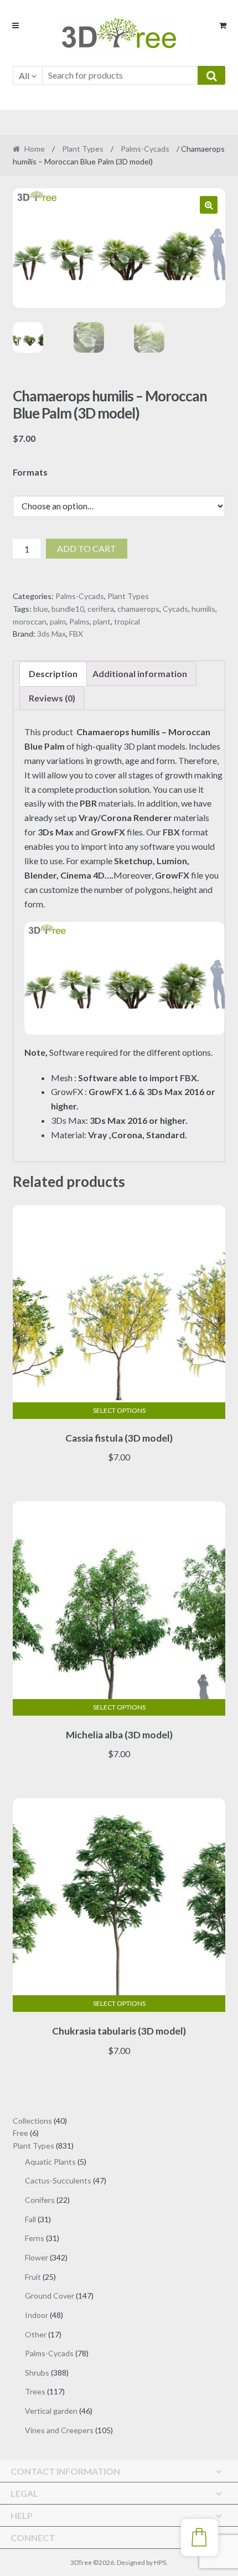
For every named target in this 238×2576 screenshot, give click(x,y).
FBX (76, 634)
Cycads (175, 609)
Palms (79, 621)
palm (58, 621)
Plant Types (83, 149)
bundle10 (68, 609)
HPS (160, 2562)
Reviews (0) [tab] (52, 698)
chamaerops (138, 609)
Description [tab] (53, 673)
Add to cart (87, 548)
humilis (203, 609)
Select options (119, 1410)
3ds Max (51, 634)
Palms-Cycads (145, 149)
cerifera (101, 609)
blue (41, 609)
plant (102, 621)
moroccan (30, 621)
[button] (209, 205)
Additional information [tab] (140, 673)
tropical (127, 621)
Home (35, 149)
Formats (30, 472)
